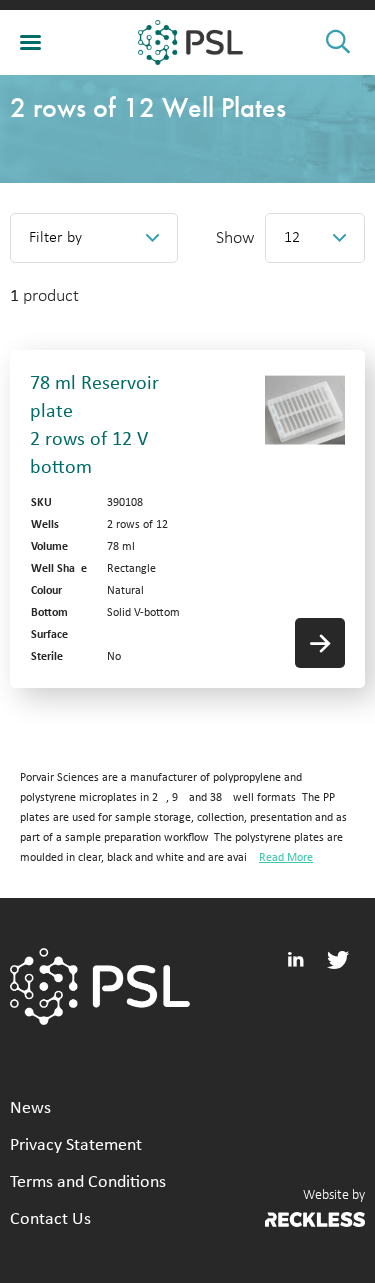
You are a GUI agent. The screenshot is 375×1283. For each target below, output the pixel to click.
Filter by (55, 238)
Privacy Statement (76, 1145)
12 (292, 238)
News (30, 1108)
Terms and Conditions (88, 1182)
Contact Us (50, 1219)
